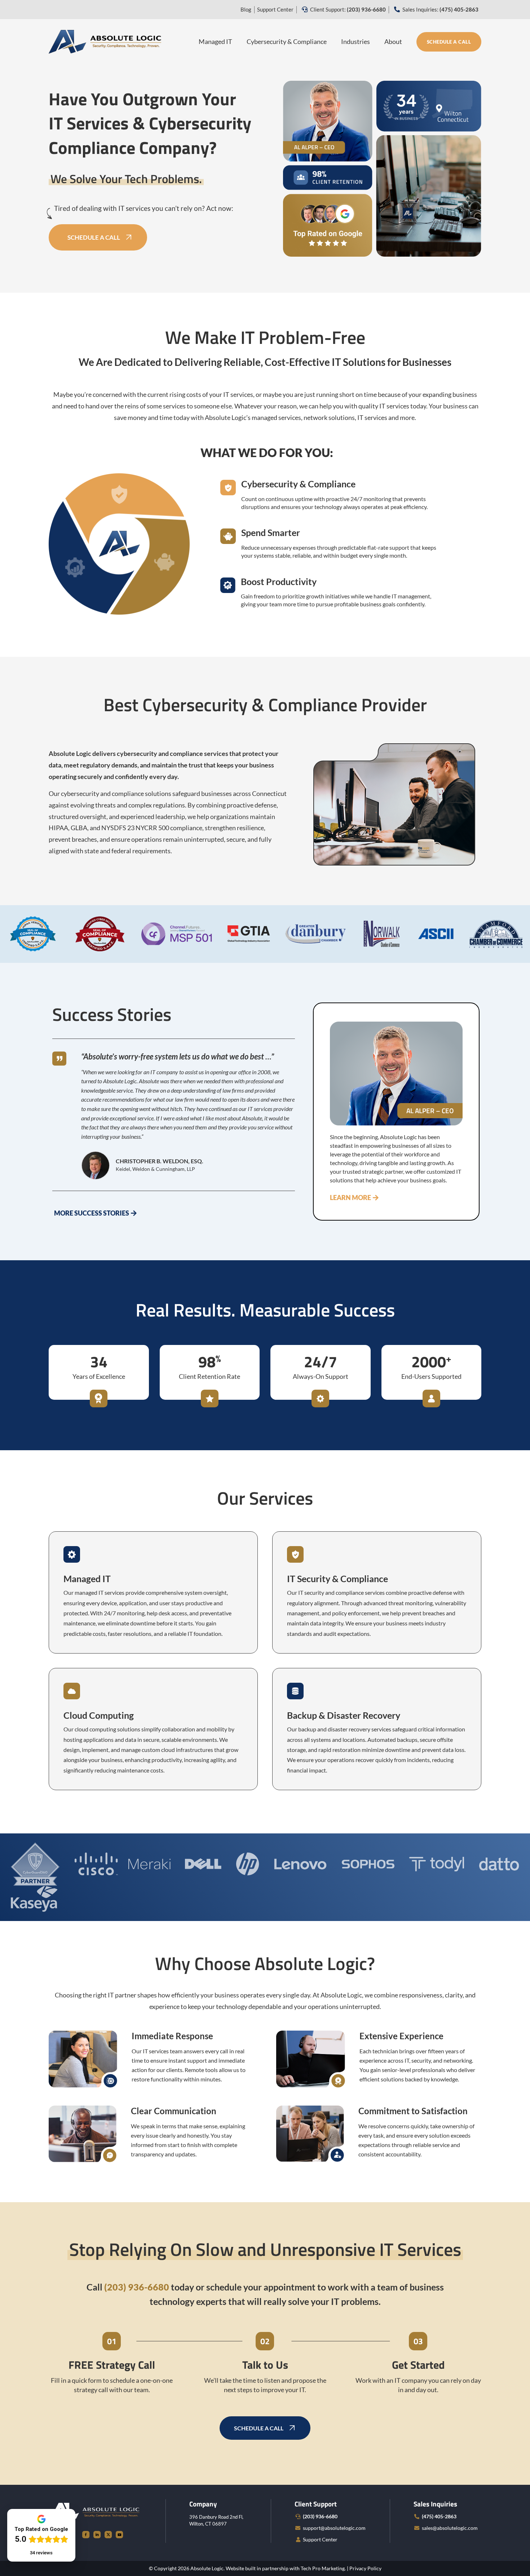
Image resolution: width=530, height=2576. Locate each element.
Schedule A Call (449, 42)
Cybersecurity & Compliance (287, 41)
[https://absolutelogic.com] (105, 41)
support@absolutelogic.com (334, 2528)
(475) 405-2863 (439, 2516)
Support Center (275, 9)
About (393, 41)
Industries (355, 41)
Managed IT (215, 41)
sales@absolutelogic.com (450, 2528)
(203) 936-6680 (320, 2516)
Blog (246, 9)
